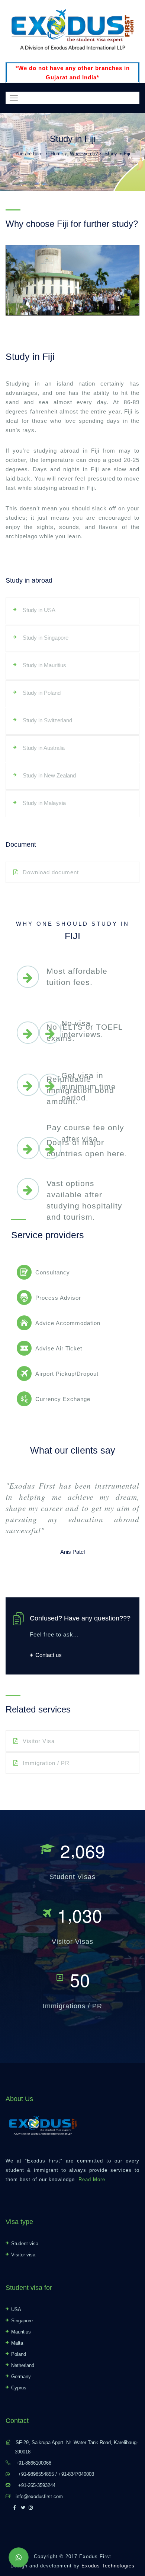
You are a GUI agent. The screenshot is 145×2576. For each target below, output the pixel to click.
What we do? (84, 154)
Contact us (49, 1655)
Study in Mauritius (44, 665)
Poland (19, 2354)
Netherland (23, 2365)
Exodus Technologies (108, 2566)
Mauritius (21, 2332)
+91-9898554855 (36, 2474)
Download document (51, 872)
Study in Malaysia (44, 803)
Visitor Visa (39, 1741)
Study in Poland (42, 693)
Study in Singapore (46, 638)
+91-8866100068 (33, 2463)
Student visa (25, 2244)
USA (16, 2309)
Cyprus (19, 2388)
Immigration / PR (46, 1763)
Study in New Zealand (49, 775)
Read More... (95, 2179)
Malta (17, 2343)
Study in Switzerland (47, 720)
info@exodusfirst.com (39, 2496)
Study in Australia (44, 748)
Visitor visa (23, 2255)
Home (57, 154)
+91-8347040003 (76, 2474)
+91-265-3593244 (37, 2485)
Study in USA (39, 610)
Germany (21, 2377)
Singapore (22, 2321)
